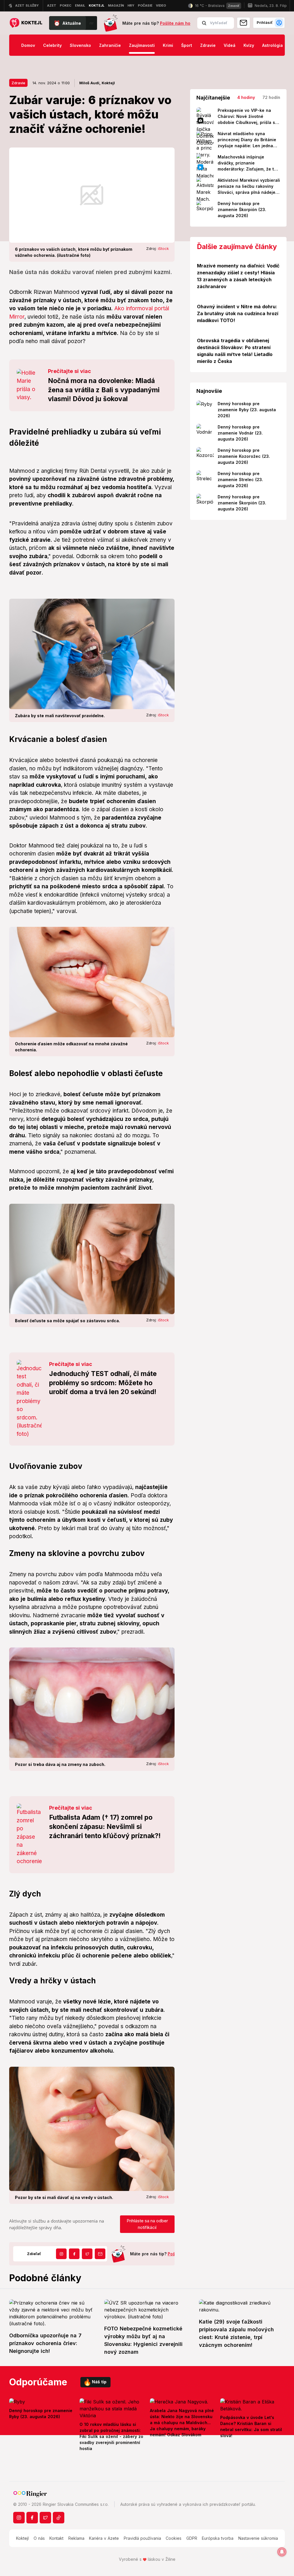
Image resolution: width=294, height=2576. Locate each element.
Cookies (174, 2538)
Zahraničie (110, 45)
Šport (187, 45)
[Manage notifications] (282, 2552)
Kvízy (249, 45)
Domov (28, 45)
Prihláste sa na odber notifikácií (147, 2224)
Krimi (168, 45)
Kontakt (56, 2538)
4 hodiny (246, 97)
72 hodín (271, 97)
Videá (230, 45)
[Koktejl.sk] (26, 23)
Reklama (76, 2538)
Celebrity (52, 45)
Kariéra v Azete (104, 2538)
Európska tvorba (218, 2538)
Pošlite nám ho (175, 23)
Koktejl (22, 2538)
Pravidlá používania (142, 2538)
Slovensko (80, 45)
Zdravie (208, 45)
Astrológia (272, 45)
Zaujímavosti (142, 45)
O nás (39, 2538)
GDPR (192, 2538)
